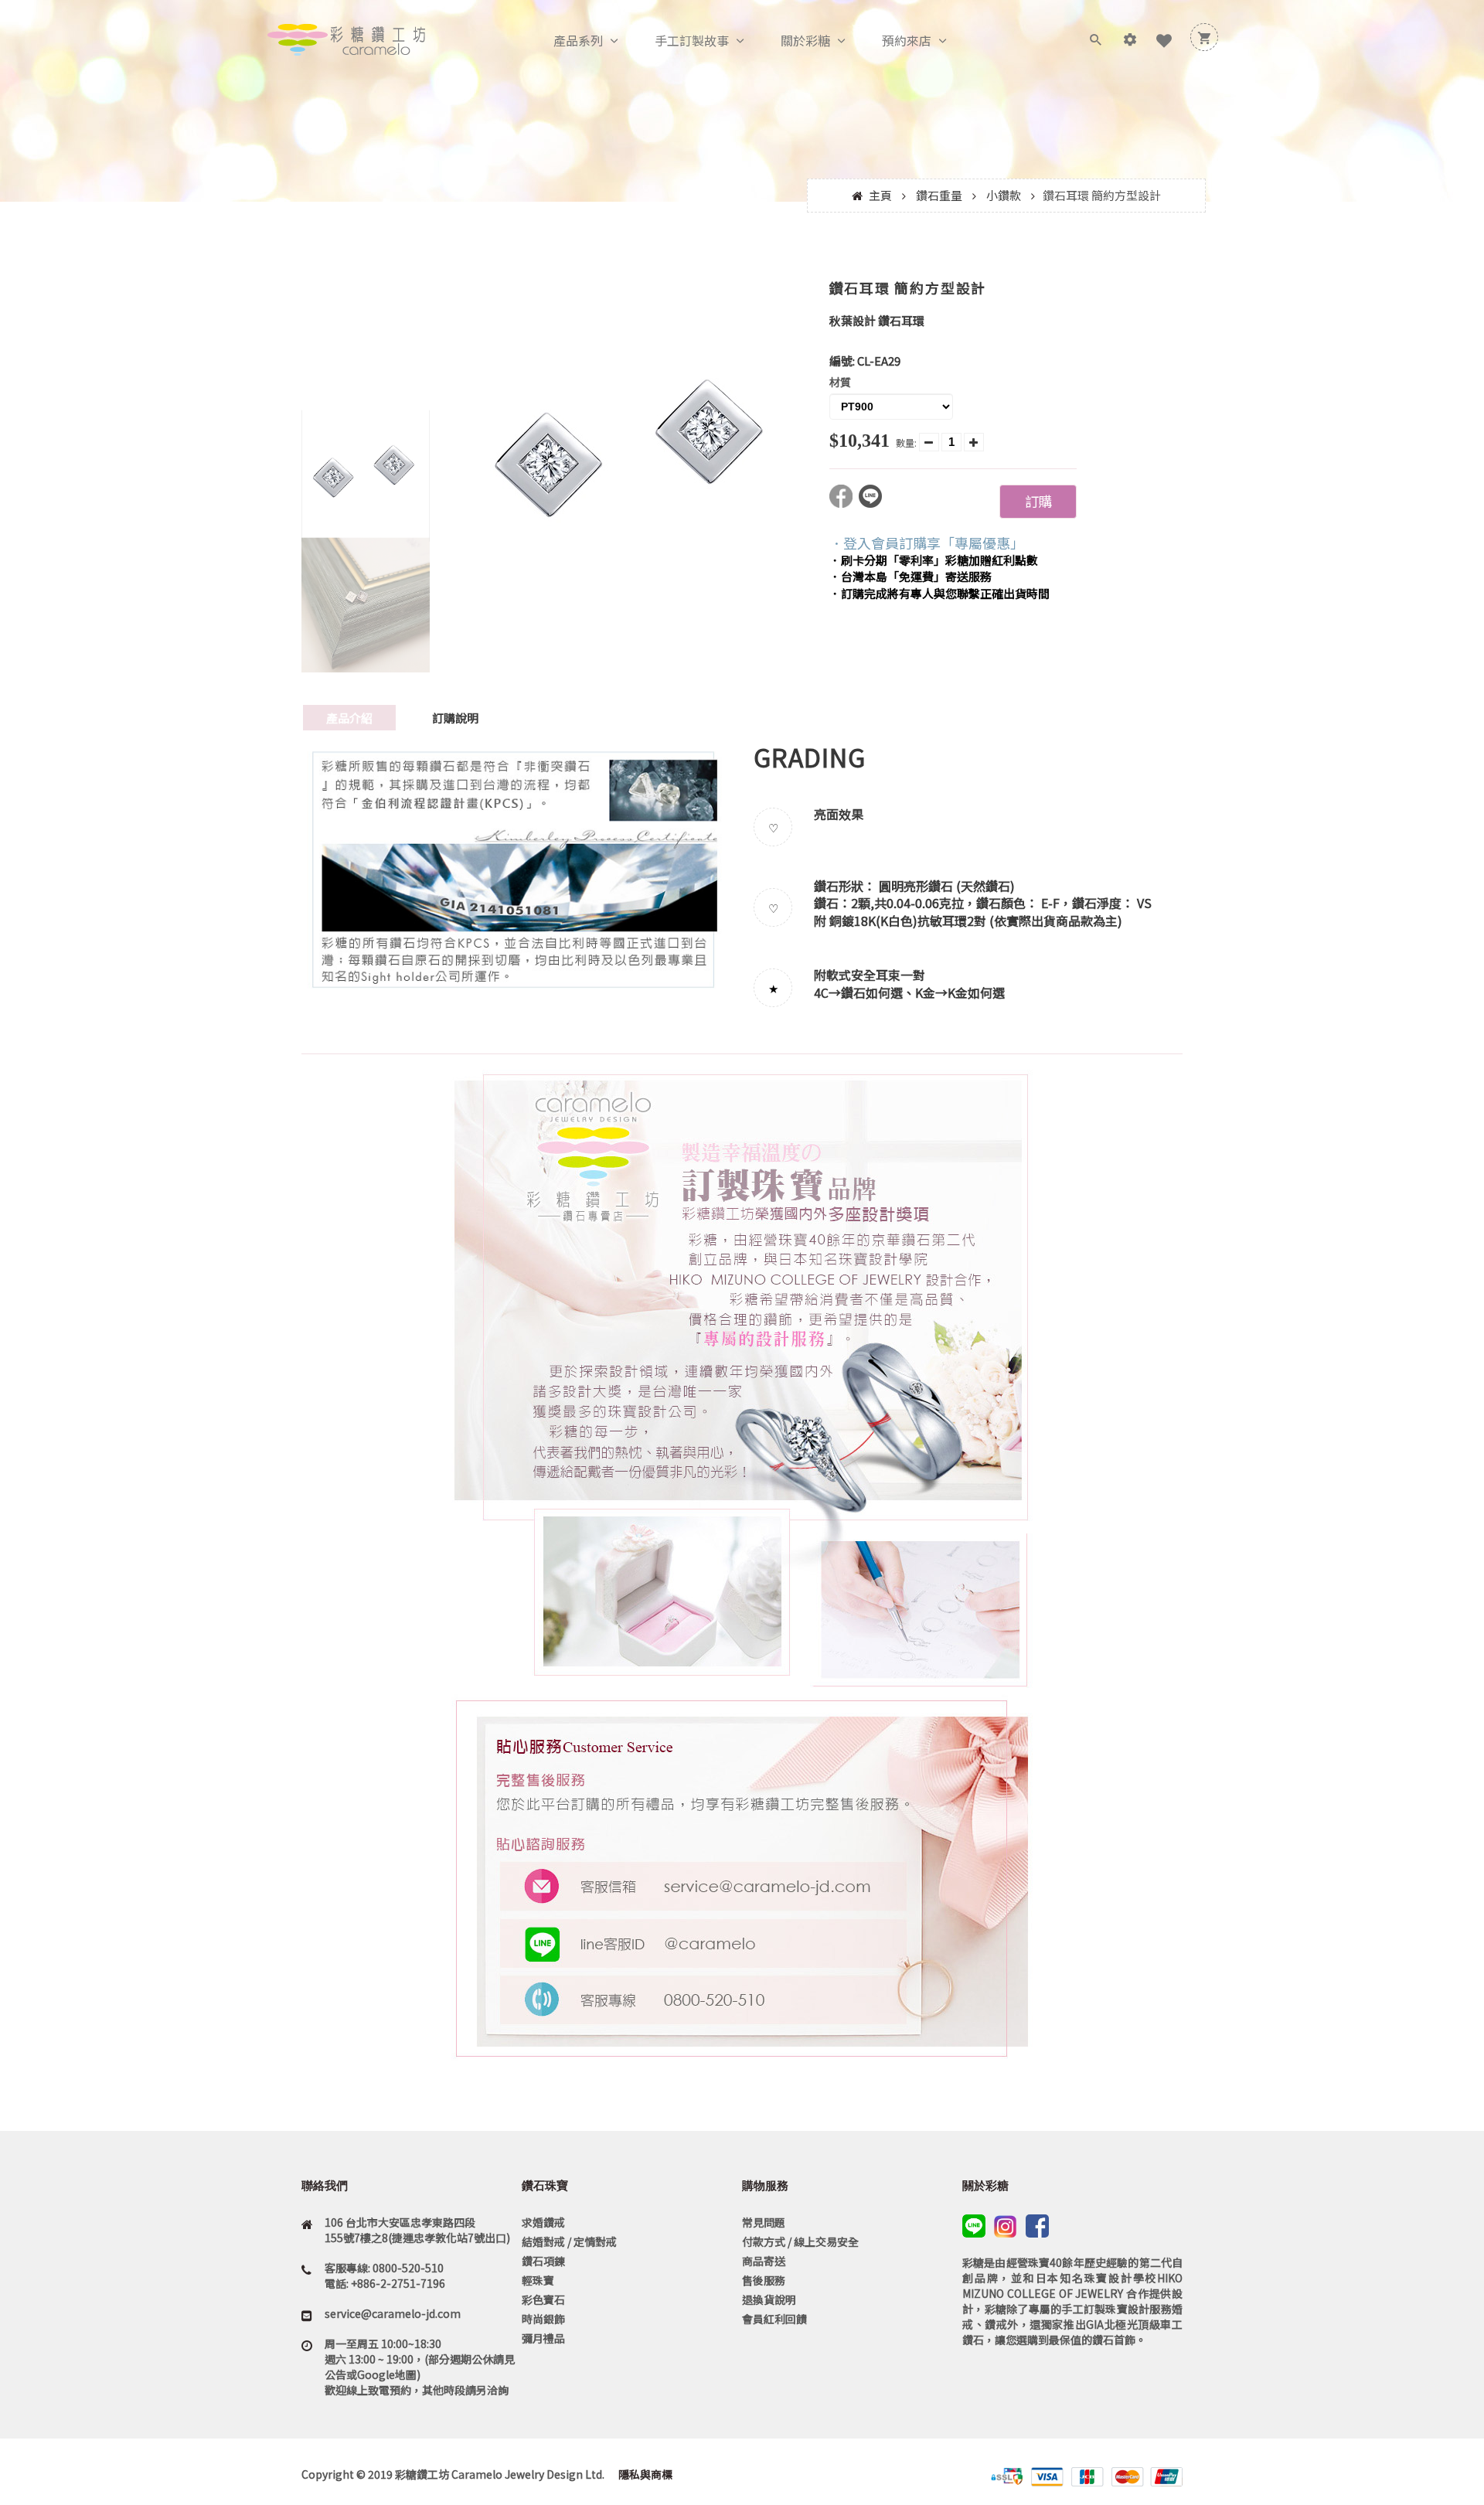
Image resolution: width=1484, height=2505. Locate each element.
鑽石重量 (939, 195)
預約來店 (907, 40)
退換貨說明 (769, 2299)
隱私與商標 (644, 2474)
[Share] (844, 503)
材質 (840, 382)
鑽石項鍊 (543, 2261)
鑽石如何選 (872, 992)
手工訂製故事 (692, 40)
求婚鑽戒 (543, 2222)
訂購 (1038, 501)
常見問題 (764, 2222)
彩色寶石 (543, 2299)
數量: (906, 442)
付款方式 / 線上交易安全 (800, 2241)
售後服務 (764, 2280)
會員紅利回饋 (774, 2319)
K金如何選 (976, 992)
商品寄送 (764, 2261)
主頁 (880, 195)
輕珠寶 (538, 2280)
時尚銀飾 (543, 2319)
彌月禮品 (543, 2338)
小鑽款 (1004, 195)
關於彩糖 (805, 40)
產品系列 (578, 40)
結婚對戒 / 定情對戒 (569, 2241)
